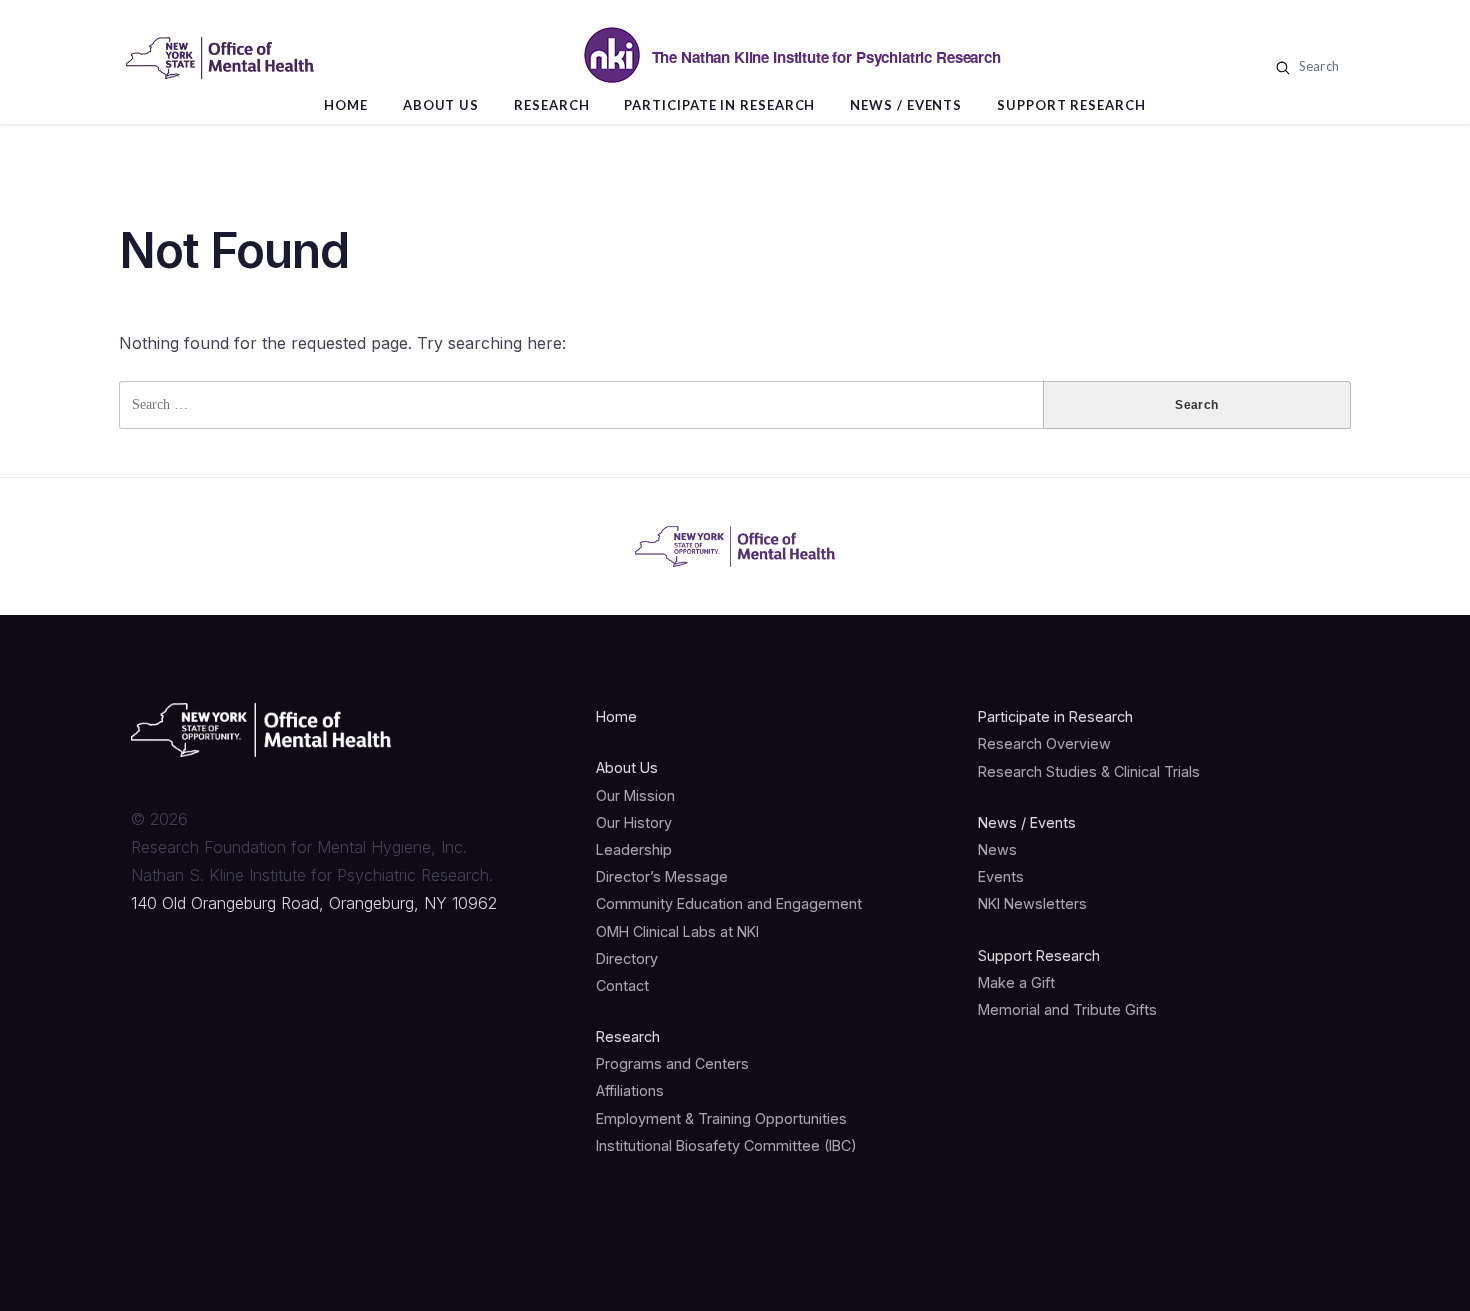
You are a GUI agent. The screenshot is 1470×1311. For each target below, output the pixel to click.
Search (1317, 66)
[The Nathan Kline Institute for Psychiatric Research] (220, 58)
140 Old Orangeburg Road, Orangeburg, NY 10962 (314, 903)
